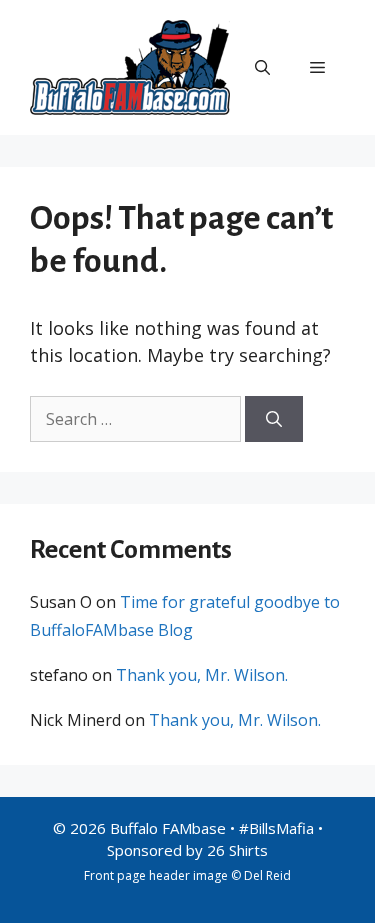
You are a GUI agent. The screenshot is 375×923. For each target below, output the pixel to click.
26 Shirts (237, 850)
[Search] (274, 419)
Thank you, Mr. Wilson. (202, 675)
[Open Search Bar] (262, 67)
